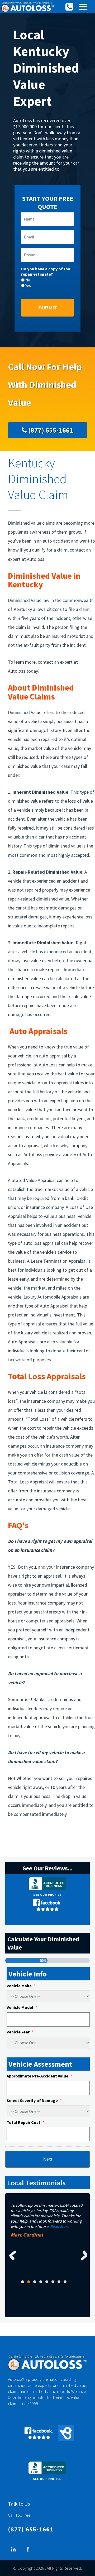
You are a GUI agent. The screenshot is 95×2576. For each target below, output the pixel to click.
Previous (13, 2255)
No (28, 280)
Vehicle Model (22, 2007)
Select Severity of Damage (34, 2100)
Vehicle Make (21, 1986)
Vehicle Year (20, 2032)
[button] (83, 7)
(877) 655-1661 (50, 430)
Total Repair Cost (25, 2122)
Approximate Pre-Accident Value (39, 2076)
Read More (60, 2226)
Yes (28, 286)
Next (82, 2255)
